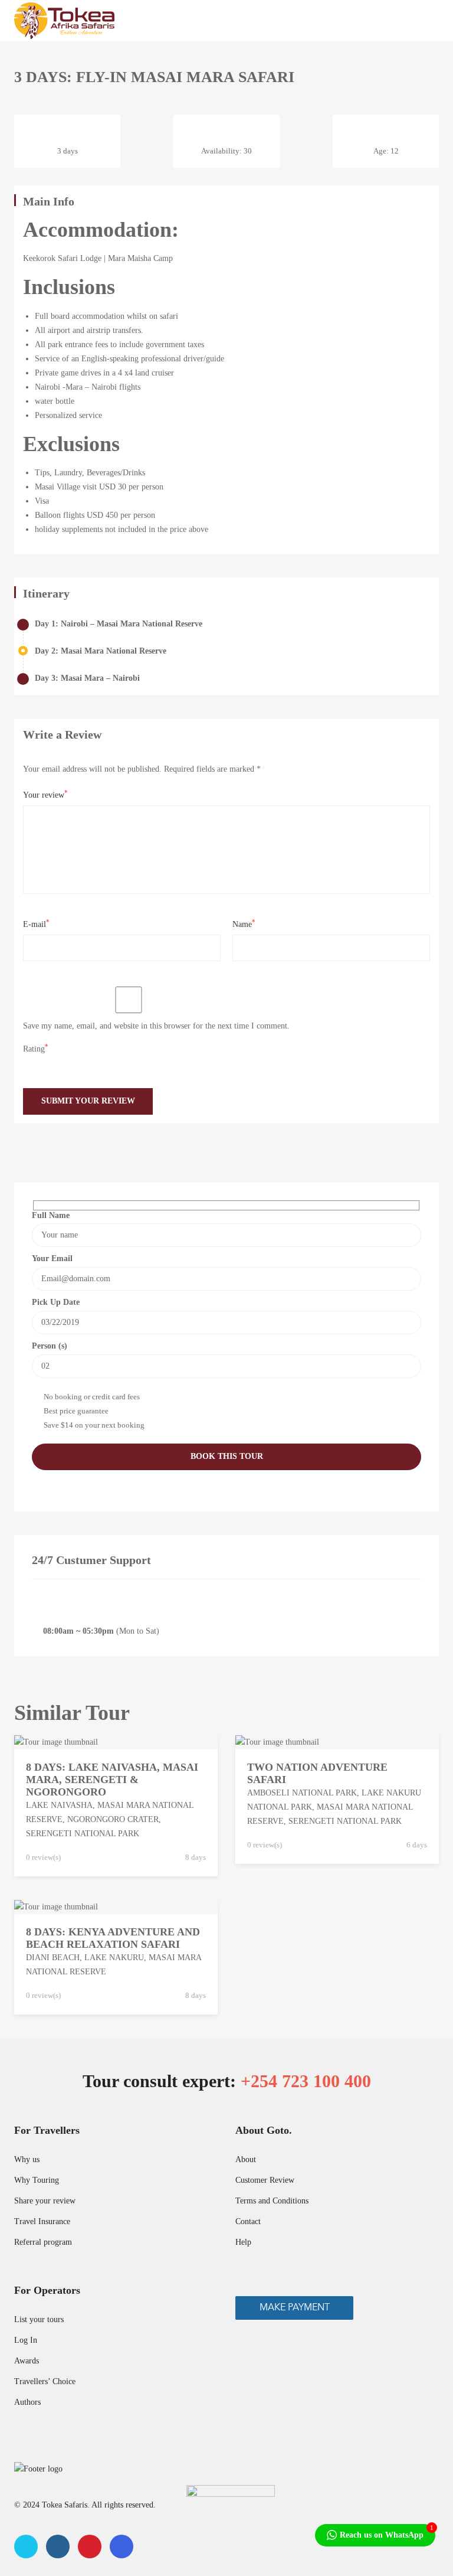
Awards (27, 2361)
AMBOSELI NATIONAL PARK (302, 1793)
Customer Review (265, 2180)
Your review (45, 794)
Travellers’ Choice (45, 2381)
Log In (26, 2340)
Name (244, 924)
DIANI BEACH (53, 1958)
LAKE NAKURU (114, 1958)
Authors (27, 2402)
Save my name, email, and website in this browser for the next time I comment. (156, 1026)
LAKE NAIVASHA (59, 1805)
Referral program (43, 2242)
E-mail (36, 924)
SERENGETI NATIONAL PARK (83, 1834)
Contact (248, 2221)
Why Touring (37, 2180)
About (246, 2159)
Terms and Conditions (272, 2201)
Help (243, 2242)
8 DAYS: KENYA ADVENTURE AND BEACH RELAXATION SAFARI (113, 1938)
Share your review (45, 2201)
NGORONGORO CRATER (113, 1819)
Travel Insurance (42, 2221)
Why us (27, 2159)
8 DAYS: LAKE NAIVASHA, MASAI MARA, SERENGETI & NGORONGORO (112, 1780)
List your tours (39, 2319)
